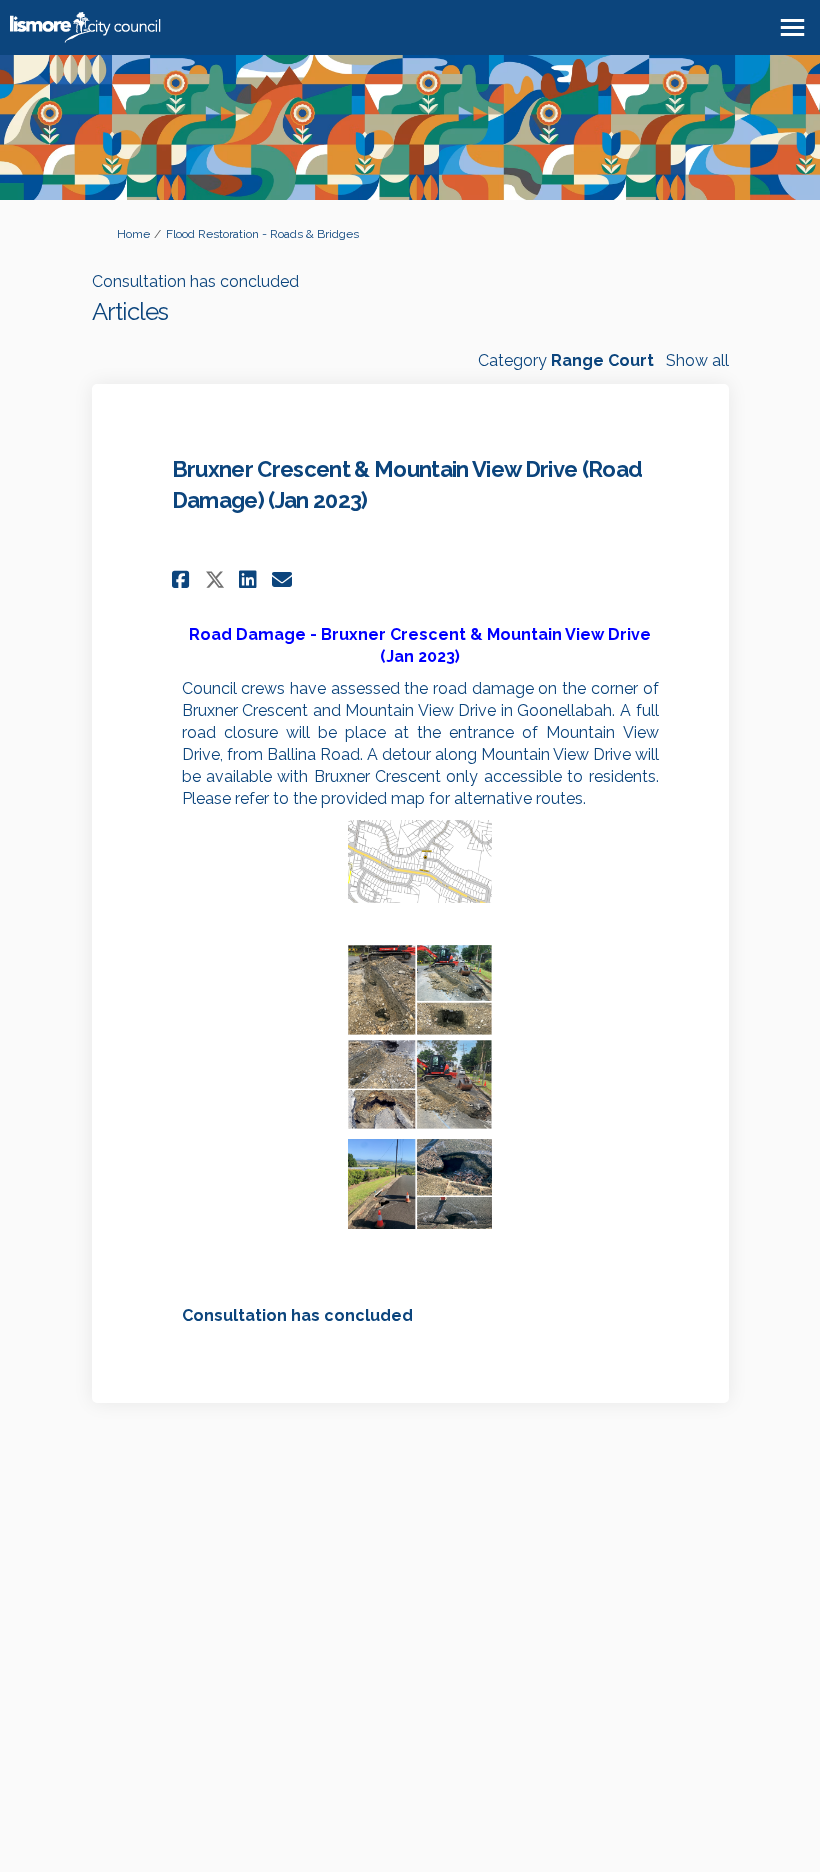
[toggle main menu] (792, 27)
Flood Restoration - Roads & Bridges (262, 234)
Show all (697, 360)
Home (133, 234)
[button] (183, 579)
